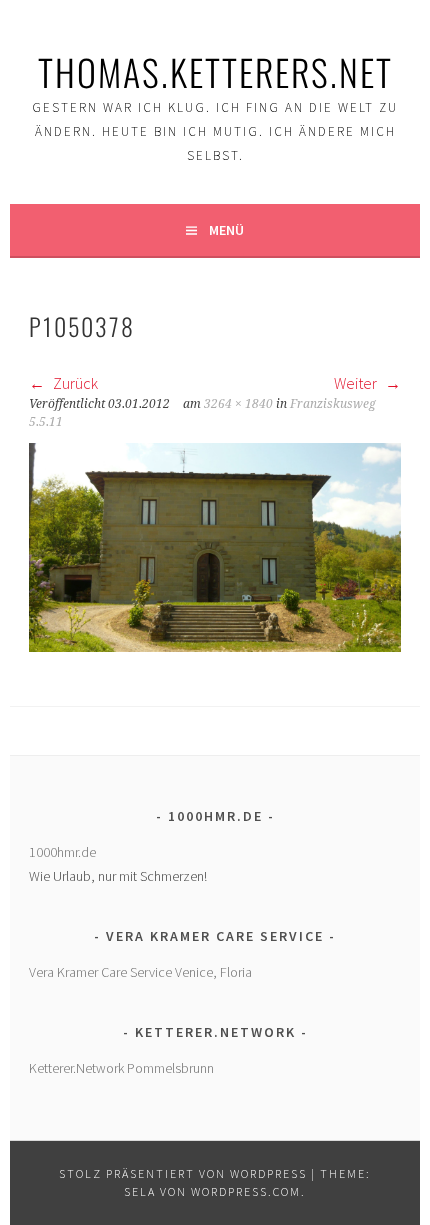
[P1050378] (215, 646)
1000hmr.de (62, 852)
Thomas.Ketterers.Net (215, 71)
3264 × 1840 (238, 404)
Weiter (357, 383)
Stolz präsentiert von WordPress (183, 1173)
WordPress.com (246, 1191)
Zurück (74, 383)
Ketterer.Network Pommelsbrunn (121, 1068)
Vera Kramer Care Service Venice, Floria (140, 972)
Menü (226, 230)
